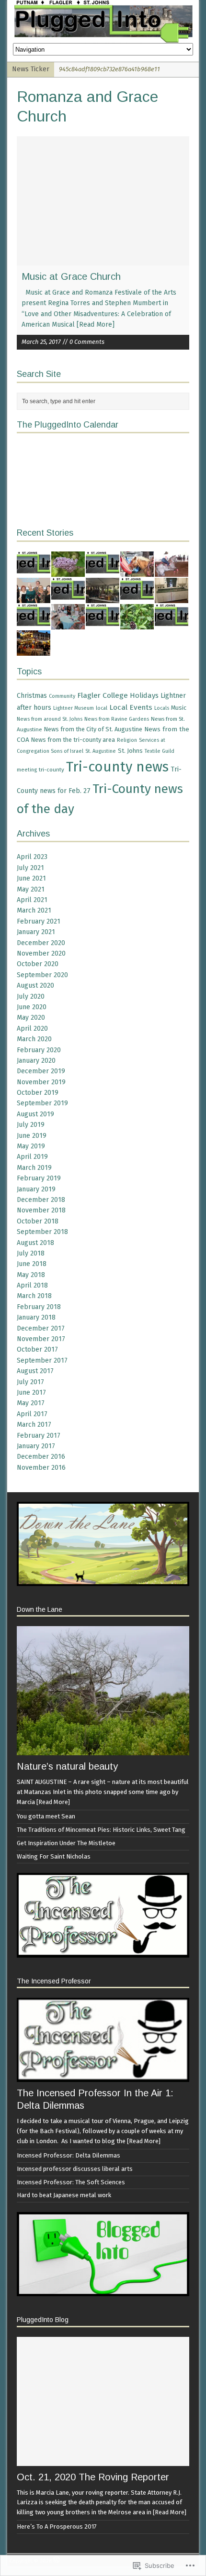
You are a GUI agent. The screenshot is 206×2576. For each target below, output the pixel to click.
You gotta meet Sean (46, 1816)
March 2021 (34, 910)
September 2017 (42, 1360)
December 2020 (41, 943)
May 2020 (31, 1018)
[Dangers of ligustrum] (137, 623)
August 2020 (35, 985)
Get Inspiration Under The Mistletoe (66, 1843)
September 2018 (42, 1232)
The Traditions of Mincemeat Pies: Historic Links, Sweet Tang (101, 1830)
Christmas (32, 696)
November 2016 (41, 1468)
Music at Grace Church (71, 276)
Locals (162, 708)
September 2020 (42, 975)
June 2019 (32, 1136)
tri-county (51, 770)
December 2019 (41, 1071)
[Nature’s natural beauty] (103, 1750)
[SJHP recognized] (34, 597)
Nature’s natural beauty (67, 1766)
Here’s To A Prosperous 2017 (57, 2526)
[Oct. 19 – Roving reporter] (103, 571)
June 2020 (32, 1007)
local (102, 708)
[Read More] (96, 325)
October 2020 (38, 964)
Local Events (131, 707)
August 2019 (35, 1114)
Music (179, 708)
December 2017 (41, 1328)
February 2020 (39, 1050)
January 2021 (36, 932)
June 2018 (32, 1264)
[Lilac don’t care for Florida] (68, 571)
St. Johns (130, 751)
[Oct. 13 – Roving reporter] (103, 623)
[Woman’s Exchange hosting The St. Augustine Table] (34, 650)
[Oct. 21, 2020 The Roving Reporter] (103, 2460)
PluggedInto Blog (43, 2320)
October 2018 (38, 1221)
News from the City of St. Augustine (93, 729)
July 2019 (31, 1125)
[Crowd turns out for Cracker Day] (172, 571)
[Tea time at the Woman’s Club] (68, 623)
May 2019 (31, 1146)
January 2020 (36, 1061)
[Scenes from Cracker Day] (137, 571)
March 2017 (34, 1425)
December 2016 (41, 1457)
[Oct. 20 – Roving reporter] (34, 571)
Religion (127, 740)
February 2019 (39, 1178)
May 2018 (31, 1275)
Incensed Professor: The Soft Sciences (71, 2182)
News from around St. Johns (50, 719)
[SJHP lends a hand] (172, 597)
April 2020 (32, 1029)
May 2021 (31, 889)
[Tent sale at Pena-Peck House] (103, 597)
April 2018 (32, 1285)
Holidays (144, 695)
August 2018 (35, 1243)
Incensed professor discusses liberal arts (75, 2169)
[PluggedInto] (103, 22)
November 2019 (41, 1082)
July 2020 (31, 996)
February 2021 (39, 921)
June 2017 (31, 1393)
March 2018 (34, 1296)
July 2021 (30, 868)
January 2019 (36, 1189)
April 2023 (32, 857)
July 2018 (31, 1253)
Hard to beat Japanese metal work (64, 2195)
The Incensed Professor (54, 1981)
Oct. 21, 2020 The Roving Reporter (93, 2477)
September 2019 (42, 1103)
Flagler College (103, 695)
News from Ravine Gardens (117, 719)
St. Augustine (101, 751)
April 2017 (32, 1414)
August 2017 (35, 1371)
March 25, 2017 (41, 342)
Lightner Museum (74, 708)
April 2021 (32, 900)
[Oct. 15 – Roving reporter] (137, 597)
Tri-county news (117, 767)
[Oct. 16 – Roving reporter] (68, 597)
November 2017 (41, 1339)
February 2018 (39, 1307)
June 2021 (31, 878)
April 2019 (32, 1157)
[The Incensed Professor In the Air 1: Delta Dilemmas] (103, 2077)
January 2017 (36, 1446)
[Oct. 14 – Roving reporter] (34, 623)
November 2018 (41, 1210)
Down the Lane (40, 1609)
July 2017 (30, 1382)
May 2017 (31, 1403)
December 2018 (41, 1200)
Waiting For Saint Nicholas (54, 1856)
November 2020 (41, 953)
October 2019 (38, 1093)
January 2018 (36, 1317)
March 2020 (34, 1039)
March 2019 (34, 1168)
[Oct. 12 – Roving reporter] (172, 623)
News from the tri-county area (73, 740)
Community (62, 696)
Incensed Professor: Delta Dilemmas (69, 2155)
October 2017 (37, 1349)
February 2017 (39, 1436)
